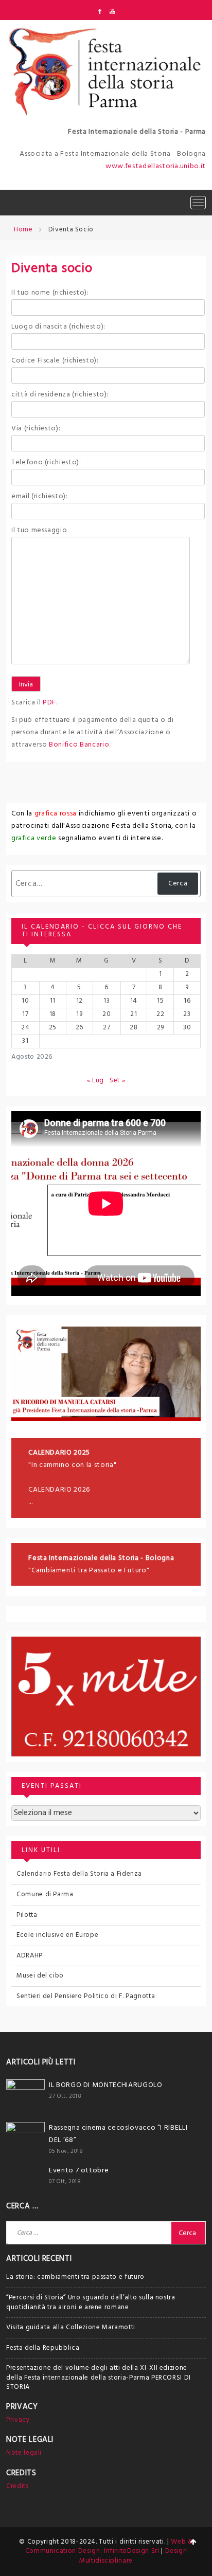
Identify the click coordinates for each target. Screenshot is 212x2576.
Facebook (100, 11)
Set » (117, 1081)
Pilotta (27, 1915)
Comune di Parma (45, 1894)
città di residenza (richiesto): (60, 395)
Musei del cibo (40, 1976)
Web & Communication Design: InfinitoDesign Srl (109, 2547)
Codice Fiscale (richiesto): (55, 361)
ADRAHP (30, 1956)
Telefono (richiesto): (46, 462)
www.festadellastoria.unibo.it (156, 166)
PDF (49, 703)
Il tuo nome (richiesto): (50, 293)
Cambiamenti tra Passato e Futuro (89, 1571)
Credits (17, 2486)
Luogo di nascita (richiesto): (58, 327)
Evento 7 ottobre (79, 2171)
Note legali (24, 2453)
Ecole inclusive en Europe (57, 1935)
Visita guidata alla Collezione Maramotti (71, 2327)
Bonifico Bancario (79, 745)
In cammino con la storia (73, 1465)
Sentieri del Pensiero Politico (63, 1996)
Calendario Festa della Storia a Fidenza (79, 1874)
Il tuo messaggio (39, 530)
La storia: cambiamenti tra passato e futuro (75, 2277)
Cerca (178, 884)
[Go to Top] (193, 2543)
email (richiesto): (40, 496)
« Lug (95, 1081)
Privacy (18, 2420)
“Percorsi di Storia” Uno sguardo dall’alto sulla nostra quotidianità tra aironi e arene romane (91, 2302)
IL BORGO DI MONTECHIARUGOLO (106, 2085)
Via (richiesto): (36, 429)
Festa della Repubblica (43, 2348)
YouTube (112, 11)
